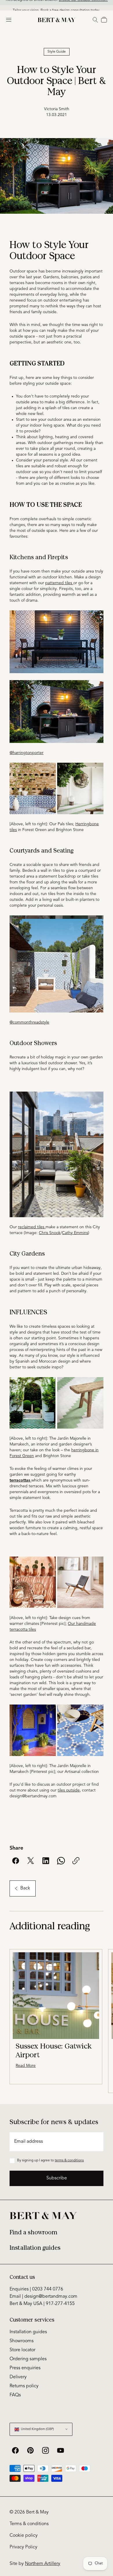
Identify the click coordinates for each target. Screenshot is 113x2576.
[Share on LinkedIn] (46, 1861)
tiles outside (69, 1790)
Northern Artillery (43, 2564)
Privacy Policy (23, 2547)
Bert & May (37, 2512)
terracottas (20, 1480)
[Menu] (9, 20)
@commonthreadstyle (29, 1022)
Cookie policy (24, 2536)
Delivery (18, 2377)
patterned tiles (59, 583)
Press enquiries (25, 2368)
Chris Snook (50, 1233)
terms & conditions (69, 2160)
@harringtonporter (27, 753)
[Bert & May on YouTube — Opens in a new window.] (61, 2450)
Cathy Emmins (75, 1233)
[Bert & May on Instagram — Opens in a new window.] (45, 2450)
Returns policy (24, 2386)
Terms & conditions (29, 2524)
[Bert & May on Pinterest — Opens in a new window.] (30, 2450)
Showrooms (22, 2341)
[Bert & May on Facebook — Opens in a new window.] (15, 2450)
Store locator (22, 2350)
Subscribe (57, 2178)
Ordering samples (28, 2359)
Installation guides (35, 2248)
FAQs (15, 2395)
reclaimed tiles (32, 1227)
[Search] (95, 20)
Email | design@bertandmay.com (43, 2297)
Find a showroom (33, 2232)
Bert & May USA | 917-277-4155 (42, 2304)
